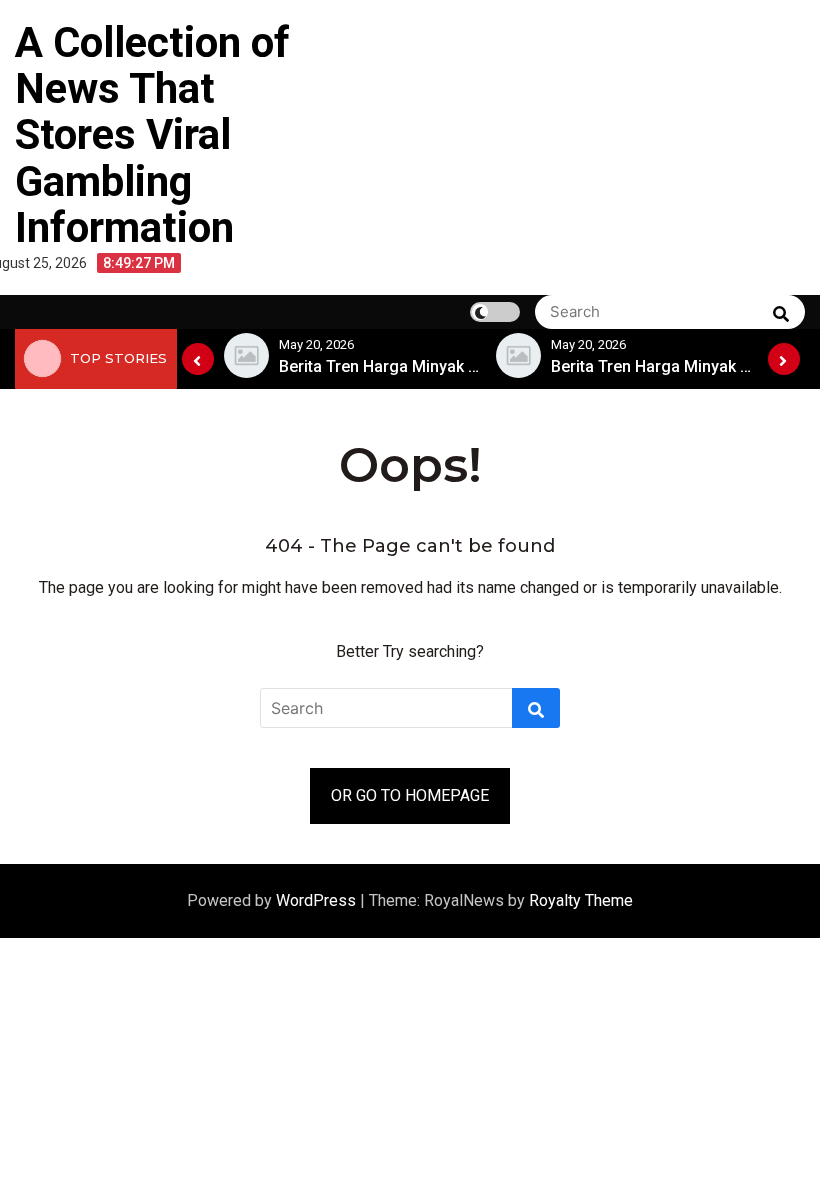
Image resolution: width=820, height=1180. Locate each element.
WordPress (318, 900)
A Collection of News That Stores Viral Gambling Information (152, 135)
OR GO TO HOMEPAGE (410, 795)
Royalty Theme (581, 900)
